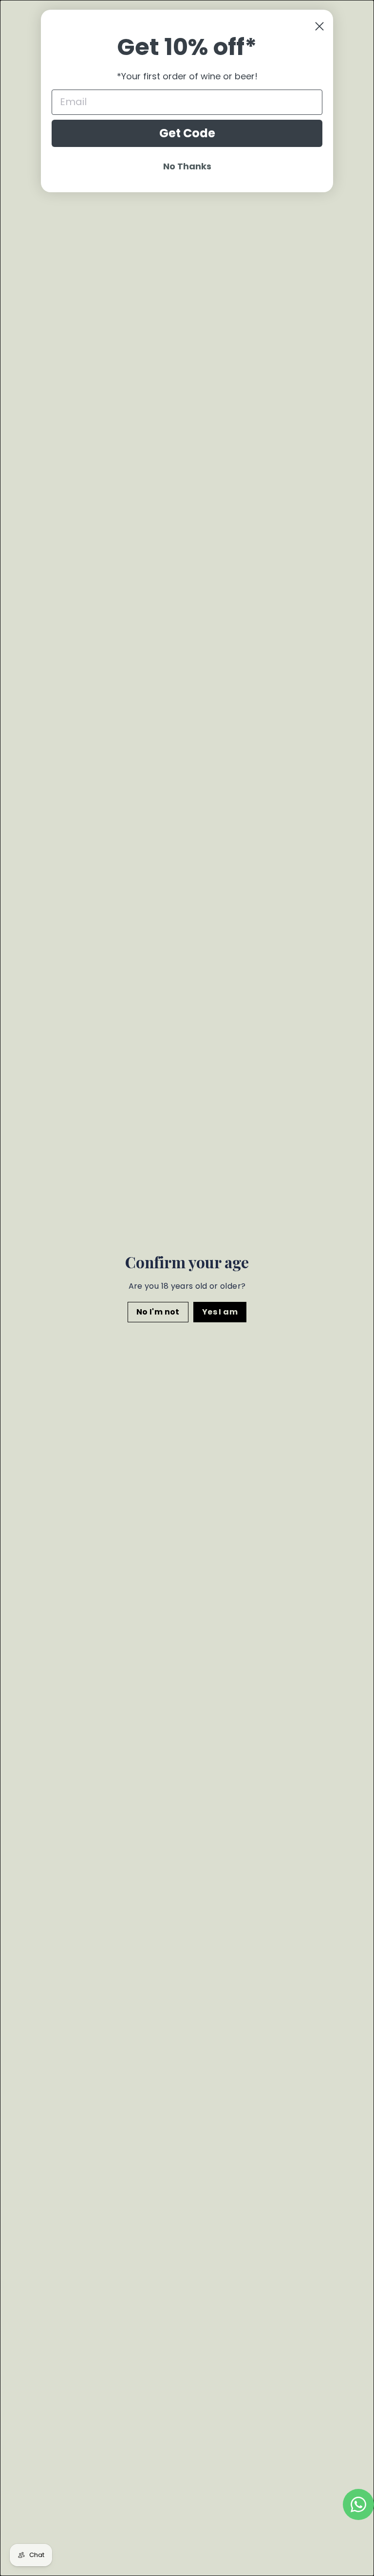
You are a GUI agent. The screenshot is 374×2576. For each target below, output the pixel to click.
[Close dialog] (319, 26)
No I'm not (158, 1311)
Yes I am (220, 1311)
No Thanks (187, 166)
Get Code (187, 133)
